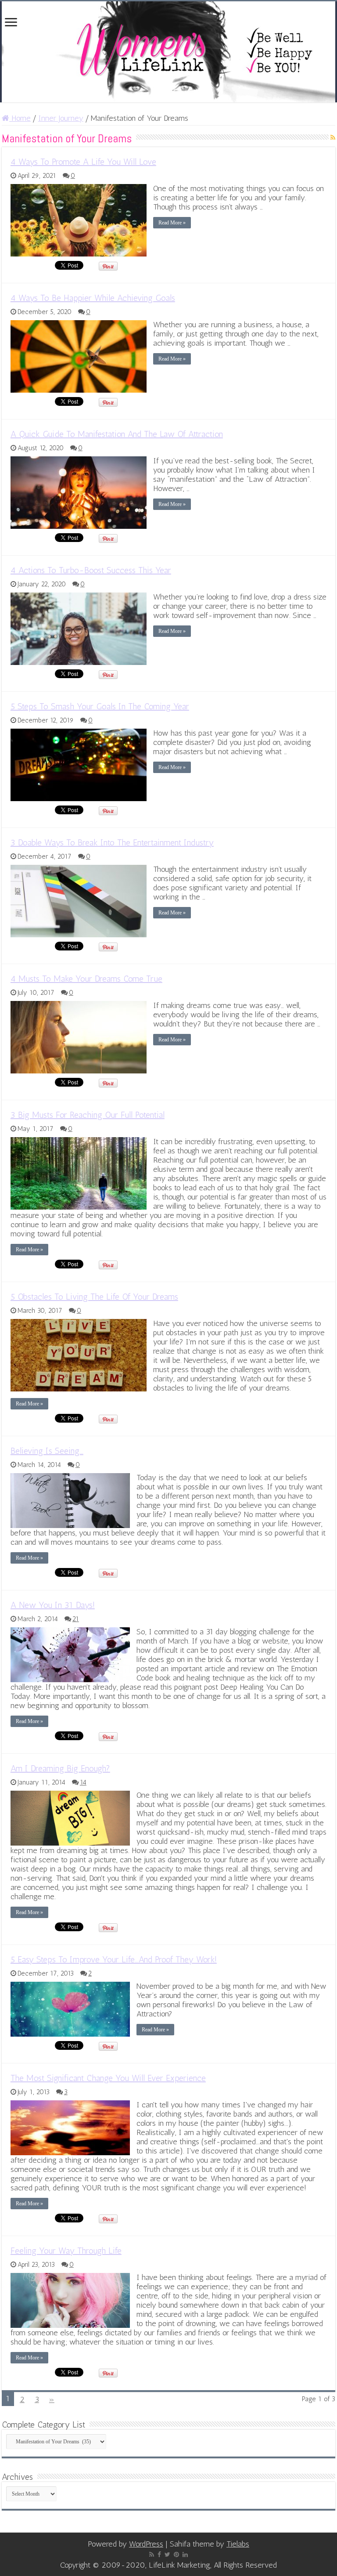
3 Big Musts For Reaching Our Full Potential (88, 1115)
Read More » (172, 223)
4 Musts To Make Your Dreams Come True (86, 979)
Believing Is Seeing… (47, 1451)
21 (76, 1619)
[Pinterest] (176, 2554)
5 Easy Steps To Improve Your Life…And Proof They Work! (114, 1959)
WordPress (146, 2544)
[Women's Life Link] (168, 52)
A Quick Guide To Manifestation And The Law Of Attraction (117, 434)
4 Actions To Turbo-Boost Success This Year (91, 570)
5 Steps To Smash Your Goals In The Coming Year (100, 706)
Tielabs (238, 2544)
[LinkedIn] (185, 2554)
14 (83, 1782)
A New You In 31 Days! (53, 1605)
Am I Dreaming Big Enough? (60, 1768)
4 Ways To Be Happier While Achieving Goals (93, 298)
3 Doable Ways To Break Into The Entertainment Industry (112, 842)
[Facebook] (159, 2554)
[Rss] (152, 2554)
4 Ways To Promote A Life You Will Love (83, 162)
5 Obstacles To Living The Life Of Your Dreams (94, 1297)
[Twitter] (167, 2554)
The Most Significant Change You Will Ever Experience (108, 2078)
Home (20, 118)
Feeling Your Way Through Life (66, 2251)
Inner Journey (61, 118)
